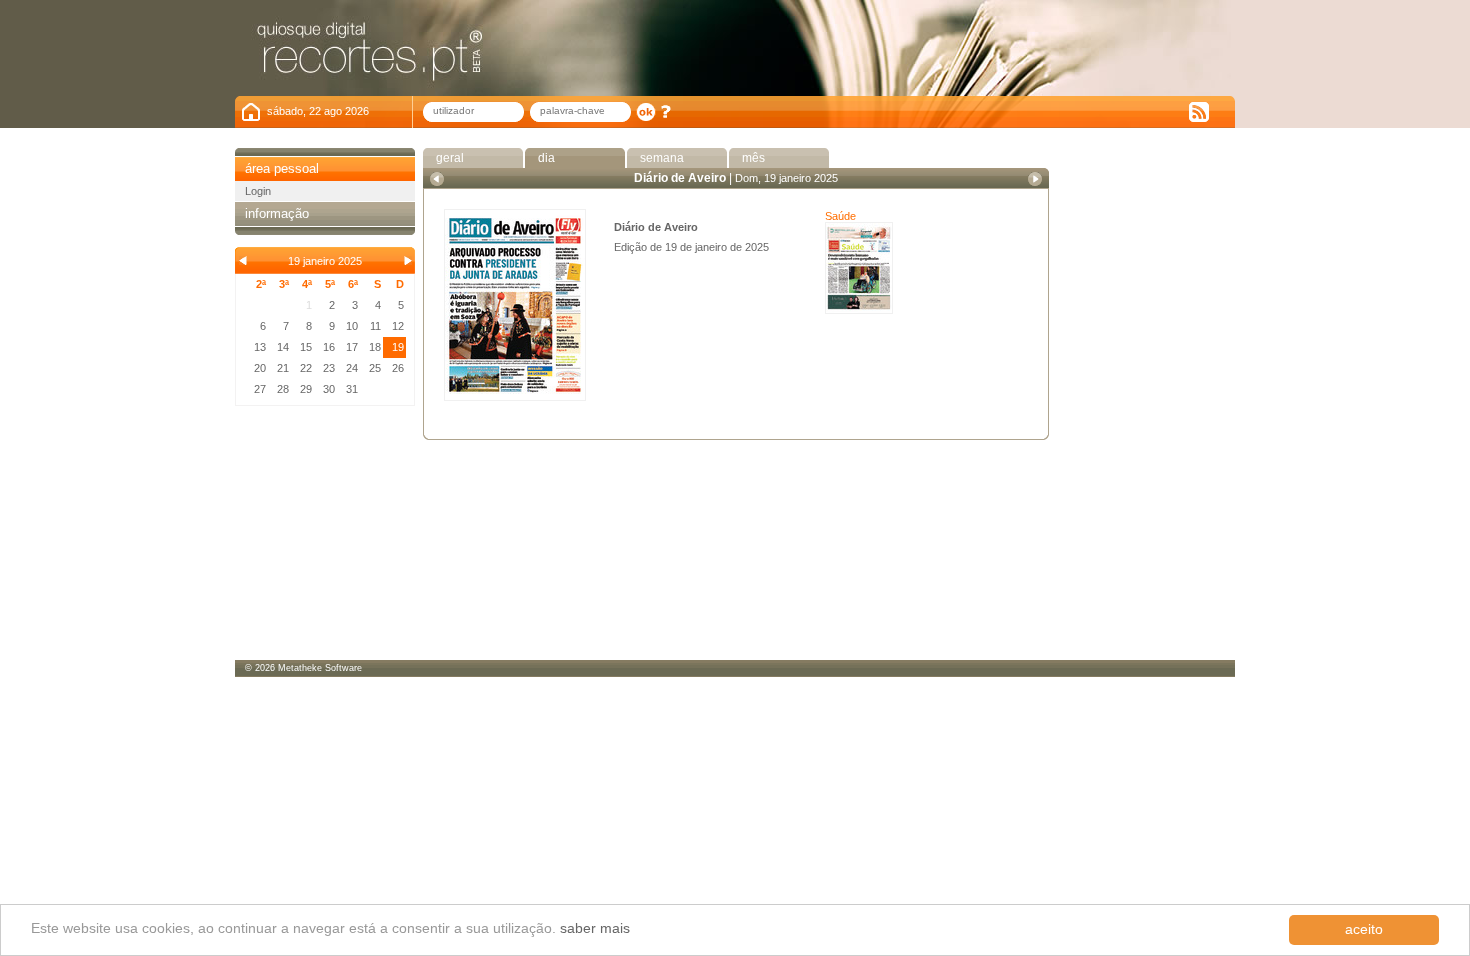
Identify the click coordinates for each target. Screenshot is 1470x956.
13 (260, 347)
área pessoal (282, 168)
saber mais (595, 928)
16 (329, 347)
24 (352, 368)
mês (752, 158)
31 (352, 389)
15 (306, 347)
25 (375, 368)
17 (352, 347)
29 (306, 389)
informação (277, 213)
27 (260, 389)
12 (398, 326)
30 (329, 389)
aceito (1364, 929)
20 (260, 368)
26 (398, 368)
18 (375, 347)
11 (375, 326)
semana (660, 158)
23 (329, 368)
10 (352, 326)
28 (283, 389)
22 (306, 368)
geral (448, 158)
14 (283, 347)
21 (283, 368)
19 (398, 347)
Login (258, 191)
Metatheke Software (320, 668)
